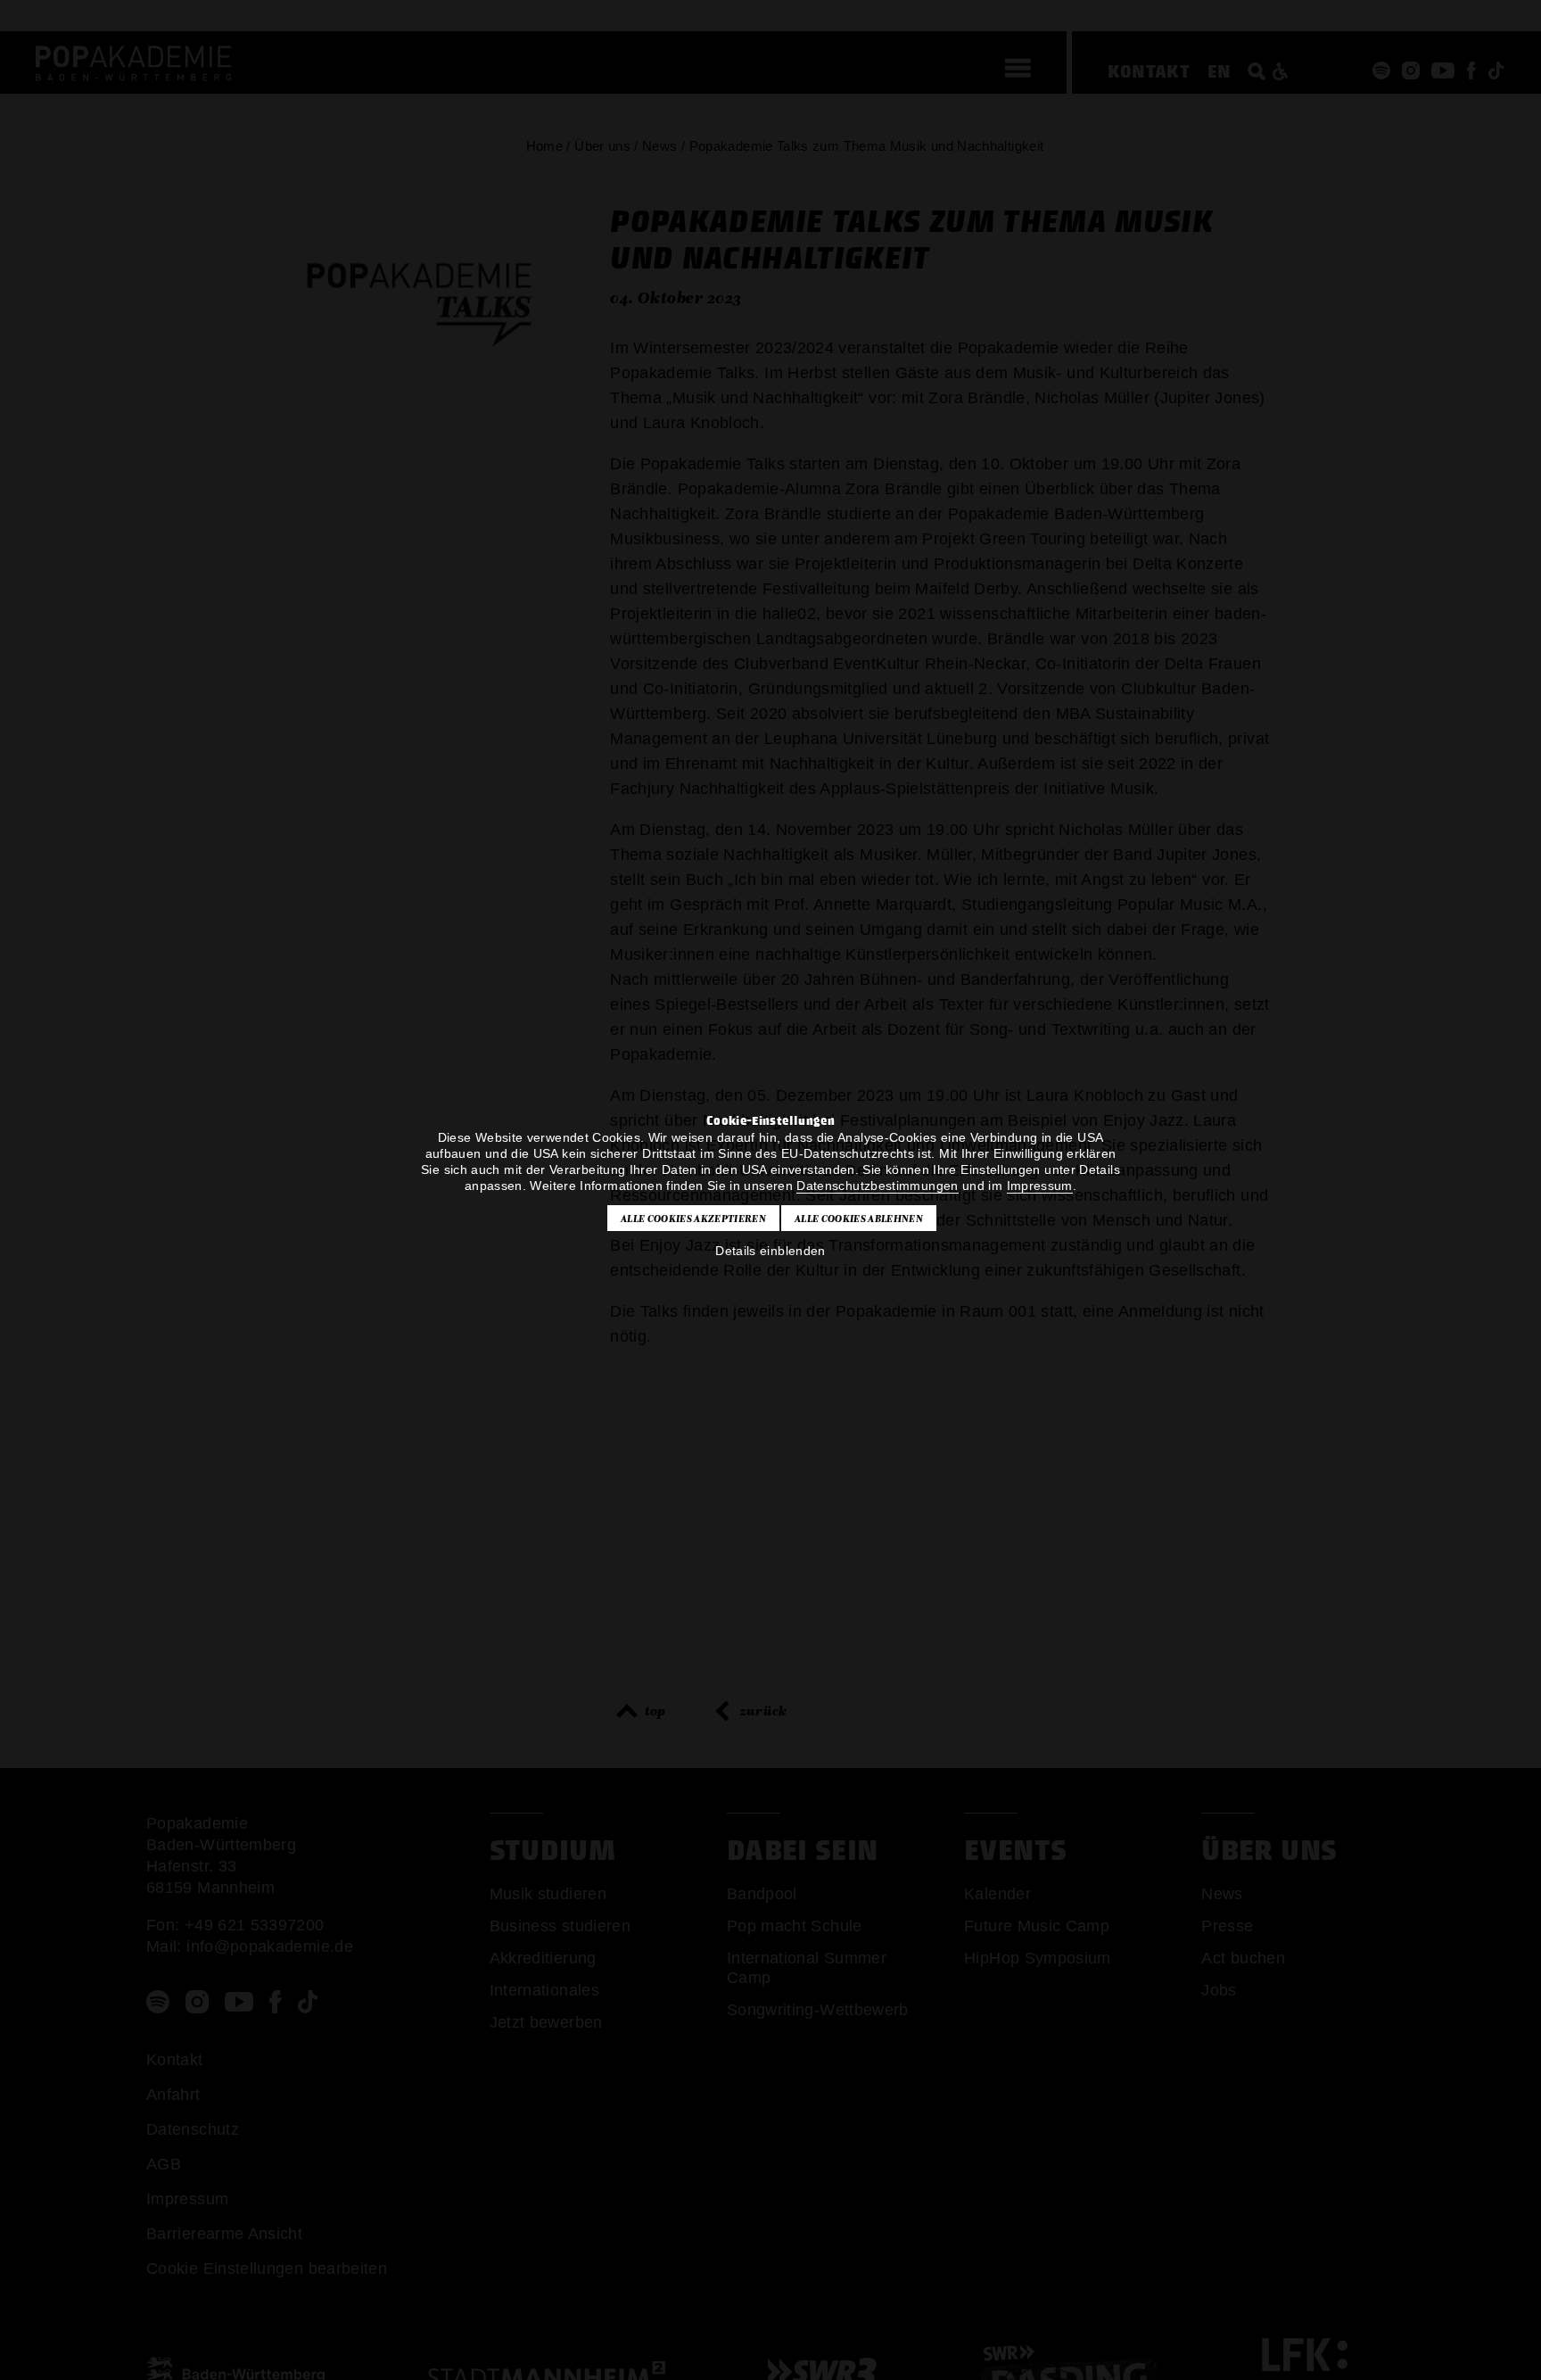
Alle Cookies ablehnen (859, 1219)
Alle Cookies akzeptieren (693, 1219)
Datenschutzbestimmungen (877, 1186)
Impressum (1040, 1186)
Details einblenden (770, 1251)
